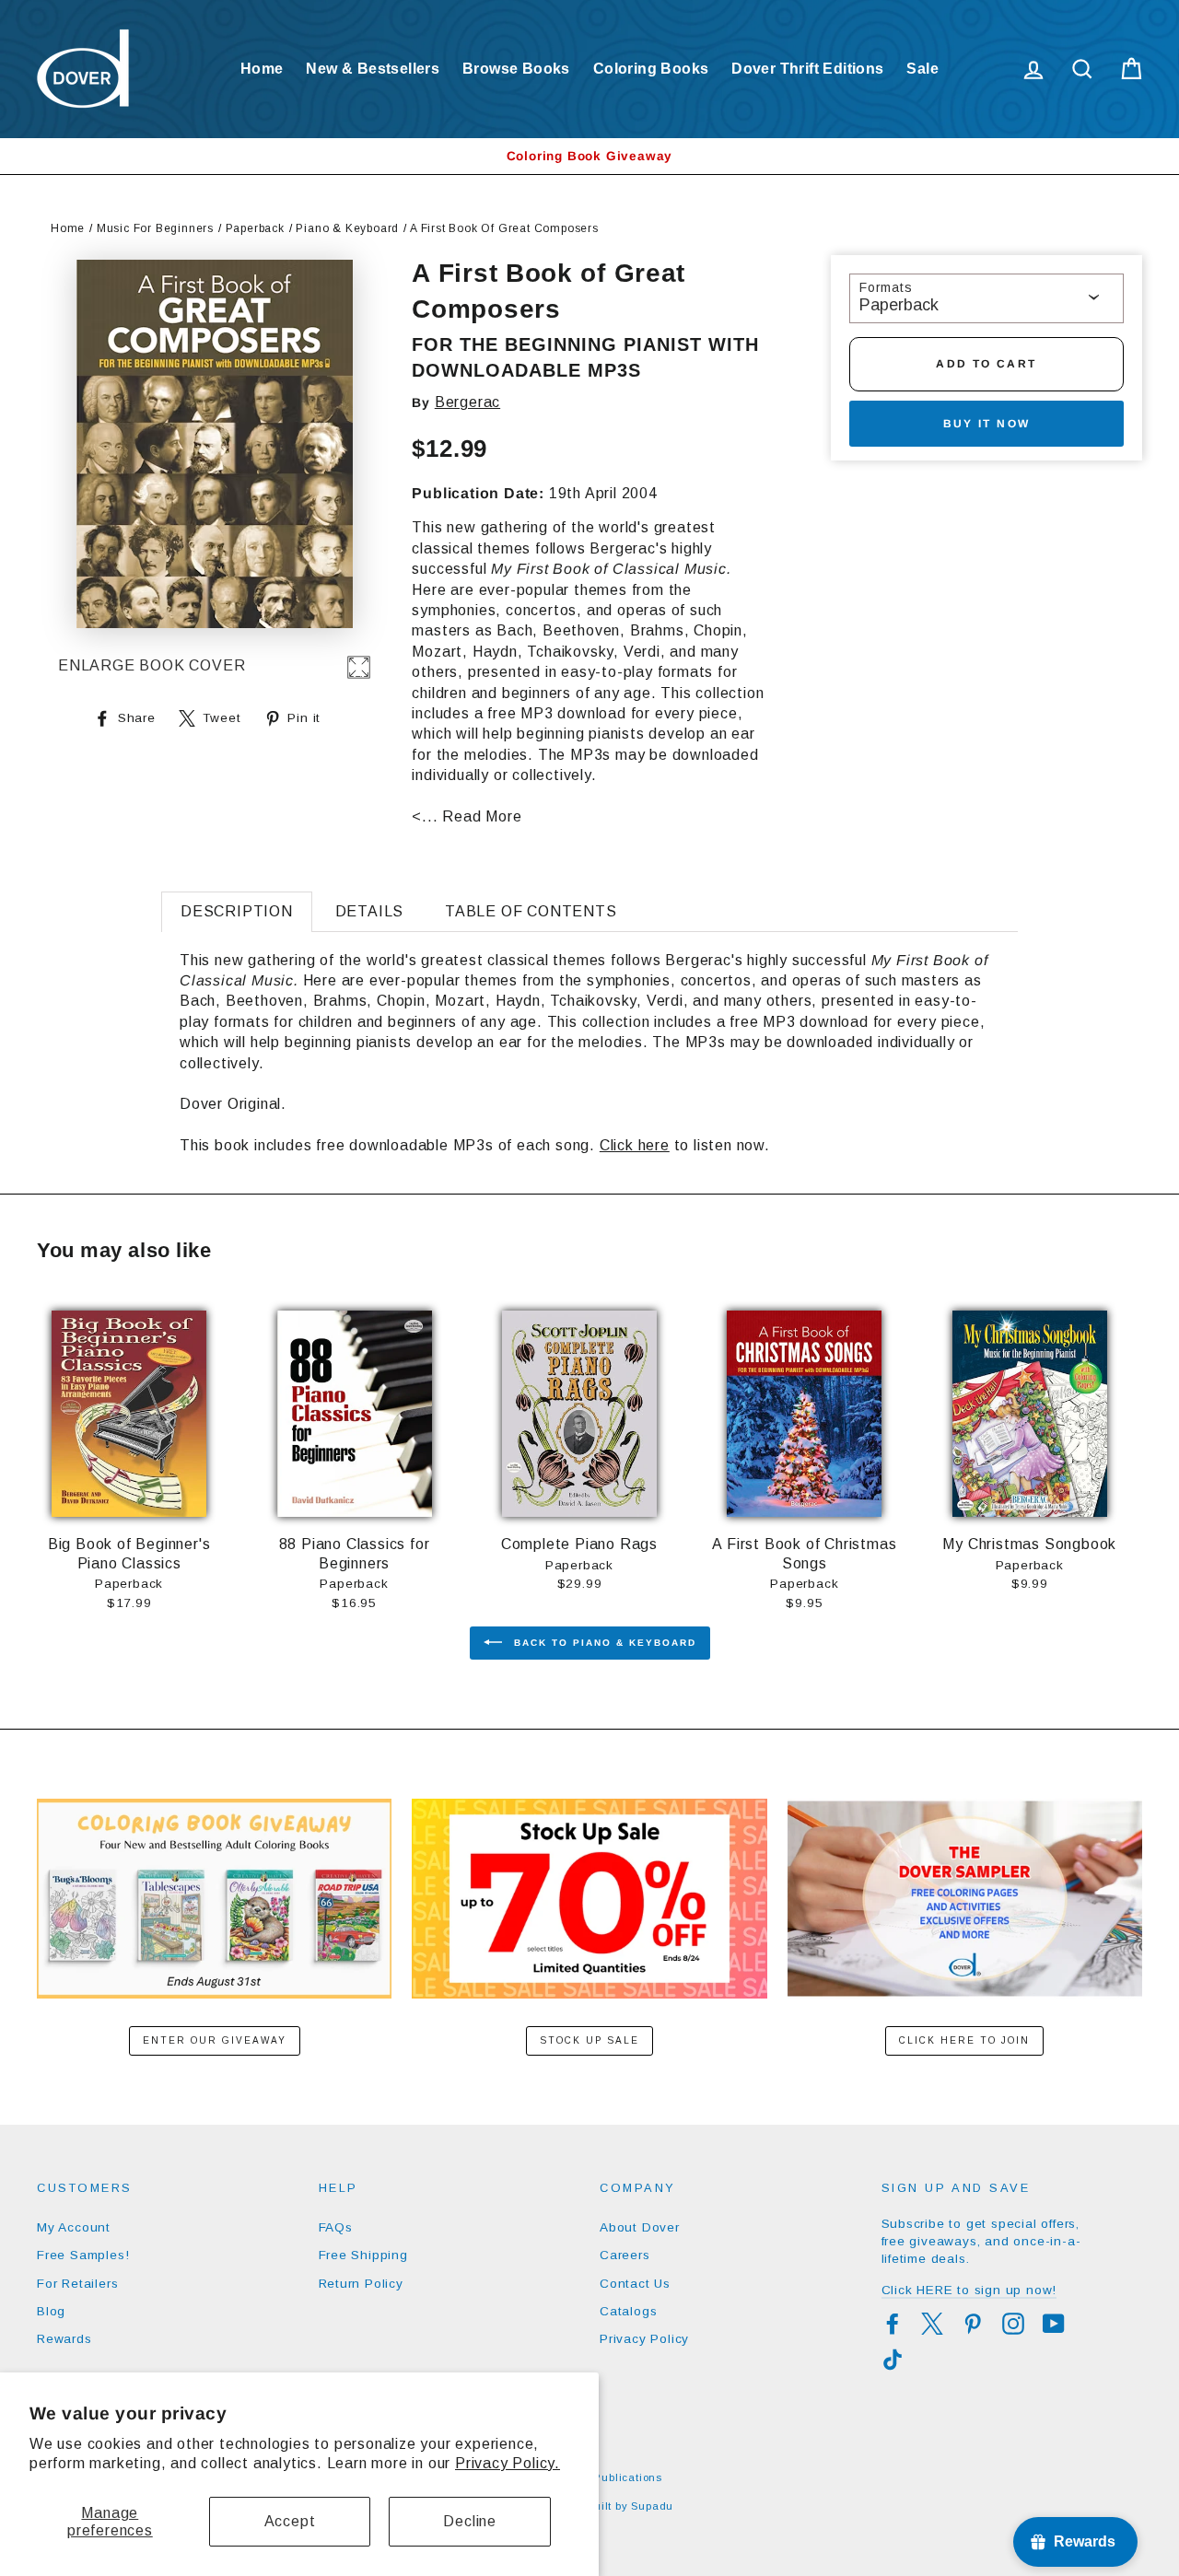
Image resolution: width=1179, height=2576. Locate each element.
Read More (482, 816)
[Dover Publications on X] (932, 2324)
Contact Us (635, 2284)
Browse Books (516, 69)
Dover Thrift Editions (807, 69)
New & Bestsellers (373, 69)
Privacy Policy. (508, 2463)
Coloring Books (651, 69)
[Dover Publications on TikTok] (893, 2360)
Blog (51, 2311)
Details (370, 911)
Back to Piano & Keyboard (603, 1642)
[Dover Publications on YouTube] (1054, 2324)
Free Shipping (363, 2255)
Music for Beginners (155, 228)
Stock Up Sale (589, 2040)
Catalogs (628, 2311)
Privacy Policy (644, 2339)
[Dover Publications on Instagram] (1013, 2324)
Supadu (652, 2506)
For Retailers (77, 2284)
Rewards (64, 2339)
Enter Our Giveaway (215, 2040)
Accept (290, 2521)
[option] (589, 156)
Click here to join (964, 2040)
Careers (625, 2255)
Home (262, 69)
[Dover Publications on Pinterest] (973, 2324)
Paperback (255, 228)
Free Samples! (83, 2255)
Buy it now (987, 424)
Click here (635, 1145)
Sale (922, 69)
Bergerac (467, 402)
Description (237, 911)
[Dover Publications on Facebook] (893, 2324)
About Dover (640, 2227)
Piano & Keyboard (347, 228)
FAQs (336, 2227)
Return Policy (361, 2284)
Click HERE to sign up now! (969, 2290)
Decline (470, 2521)
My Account (74, 2227)
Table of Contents (531, 911)
